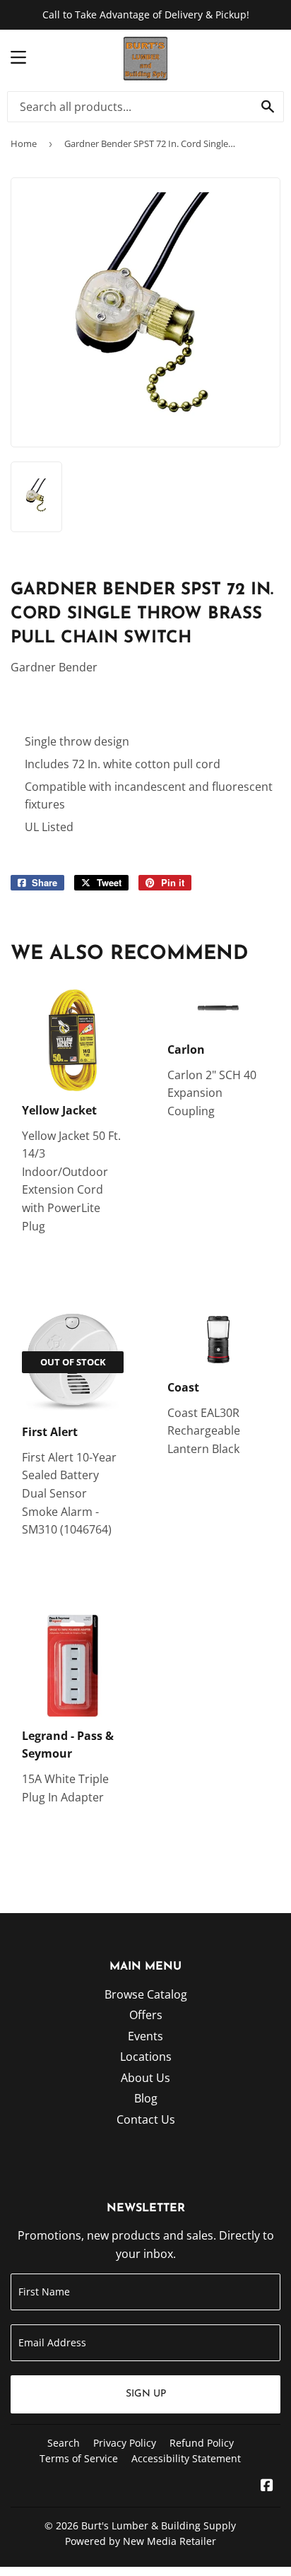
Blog (146, 2098)
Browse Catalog (146, 1994)
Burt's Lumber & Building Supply (159, 2525)
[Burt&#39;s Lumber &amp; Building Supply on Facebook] (267, 2486)
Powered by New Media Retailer (141, 2541)
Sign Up (146, 2394)
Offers (146, 2015)
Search (64, 2443)
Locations (146, 2057)
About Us (145, 2078)
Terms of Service (79, 2458)
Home (24, 143)
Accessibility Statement (186, 2458)
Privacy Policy (125, 2443)
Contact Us (146, 2119)
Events (145, 2036)
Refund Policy (202, 2443)
